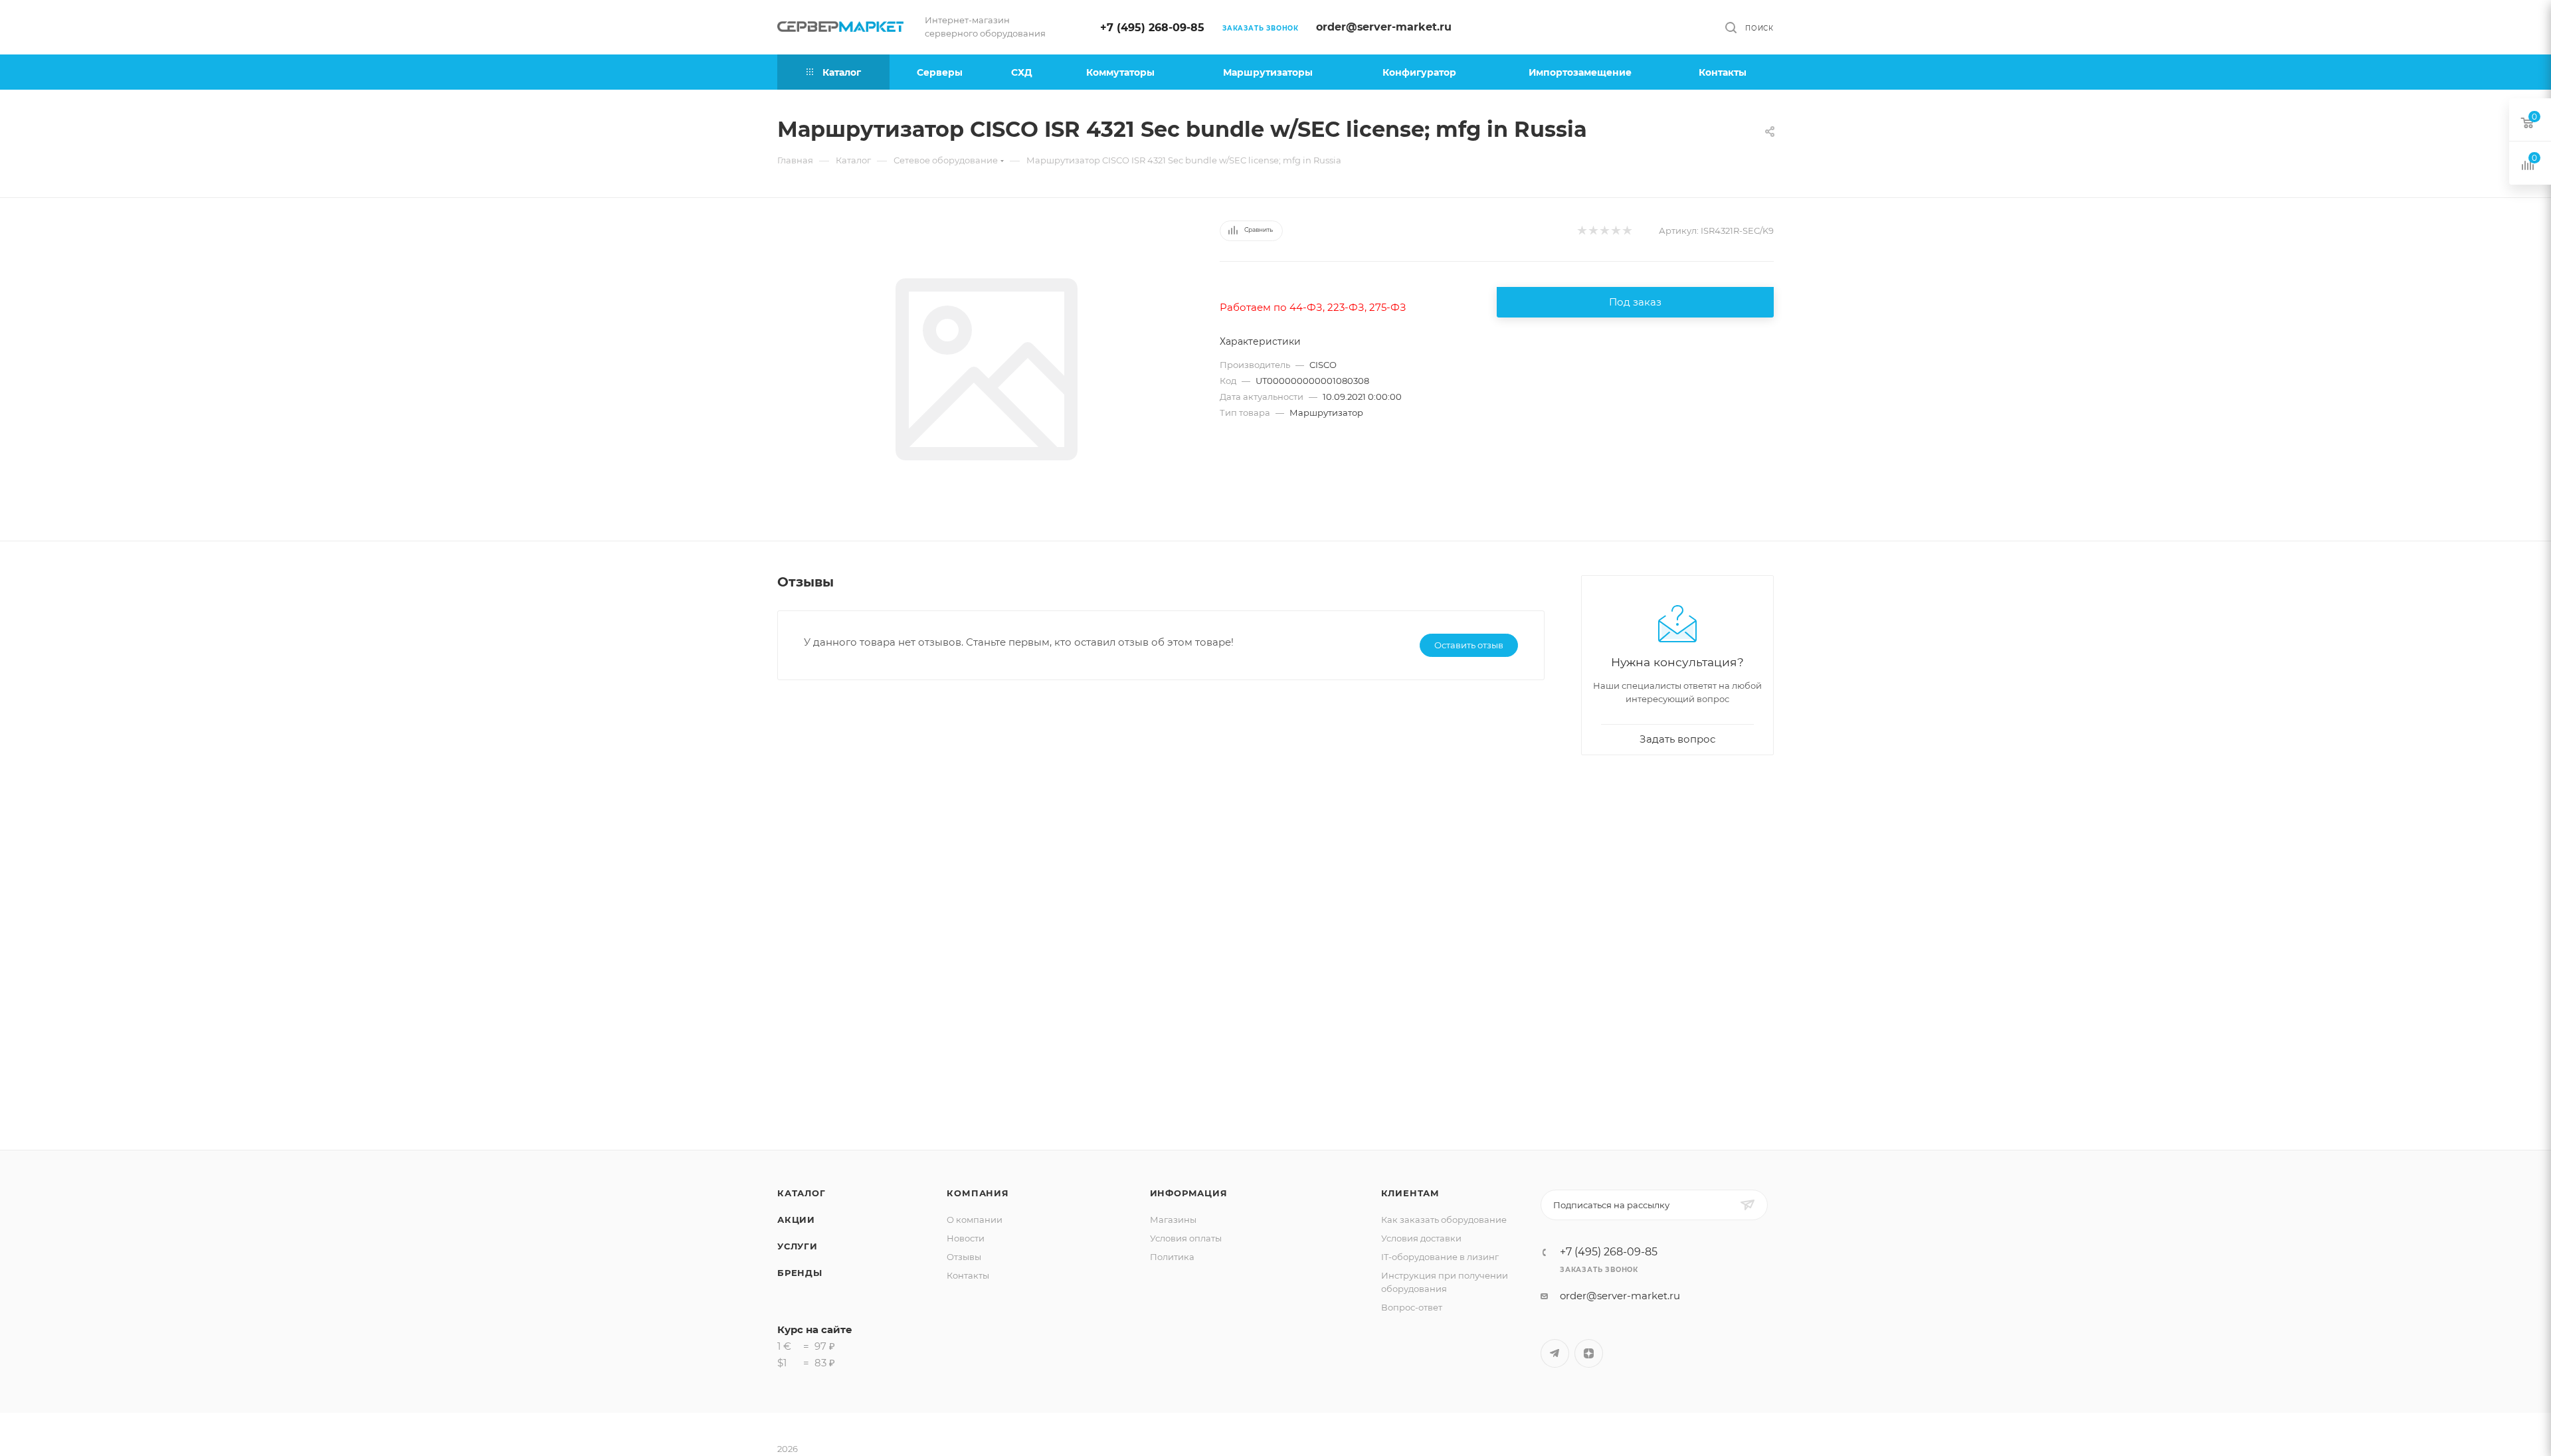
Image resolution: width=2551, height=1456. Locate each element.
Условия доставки (1421, 1238)
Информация (1189, 1193)
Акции (796, 1220)
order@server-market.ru (1384, 27)
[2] (1593, 231)
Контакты (968, 1275)
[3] (1604, 231)
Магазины (1173, 1220)
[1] (1581, 231)
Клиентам (1410, 1193)
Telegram (1555, 1353)
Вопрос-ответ (1412, 1307)
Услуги (798, 1246)
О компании (975, 1220)
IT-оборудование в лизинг (1440, 1257)
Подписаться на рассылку (1611, 1205)
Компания (978, 1193)
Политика (1172, 1257)
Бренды (800, 1273)
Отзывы (964, 1257)
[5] (1627, 231)
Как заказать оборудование (1444, 1220)
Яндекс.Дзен (1589, 1353)
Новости (966, 1238)
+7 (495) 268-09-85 (1152, 28)
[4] (1615, 231)
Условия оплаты (1186, 1238)
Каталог (802, 1193)
